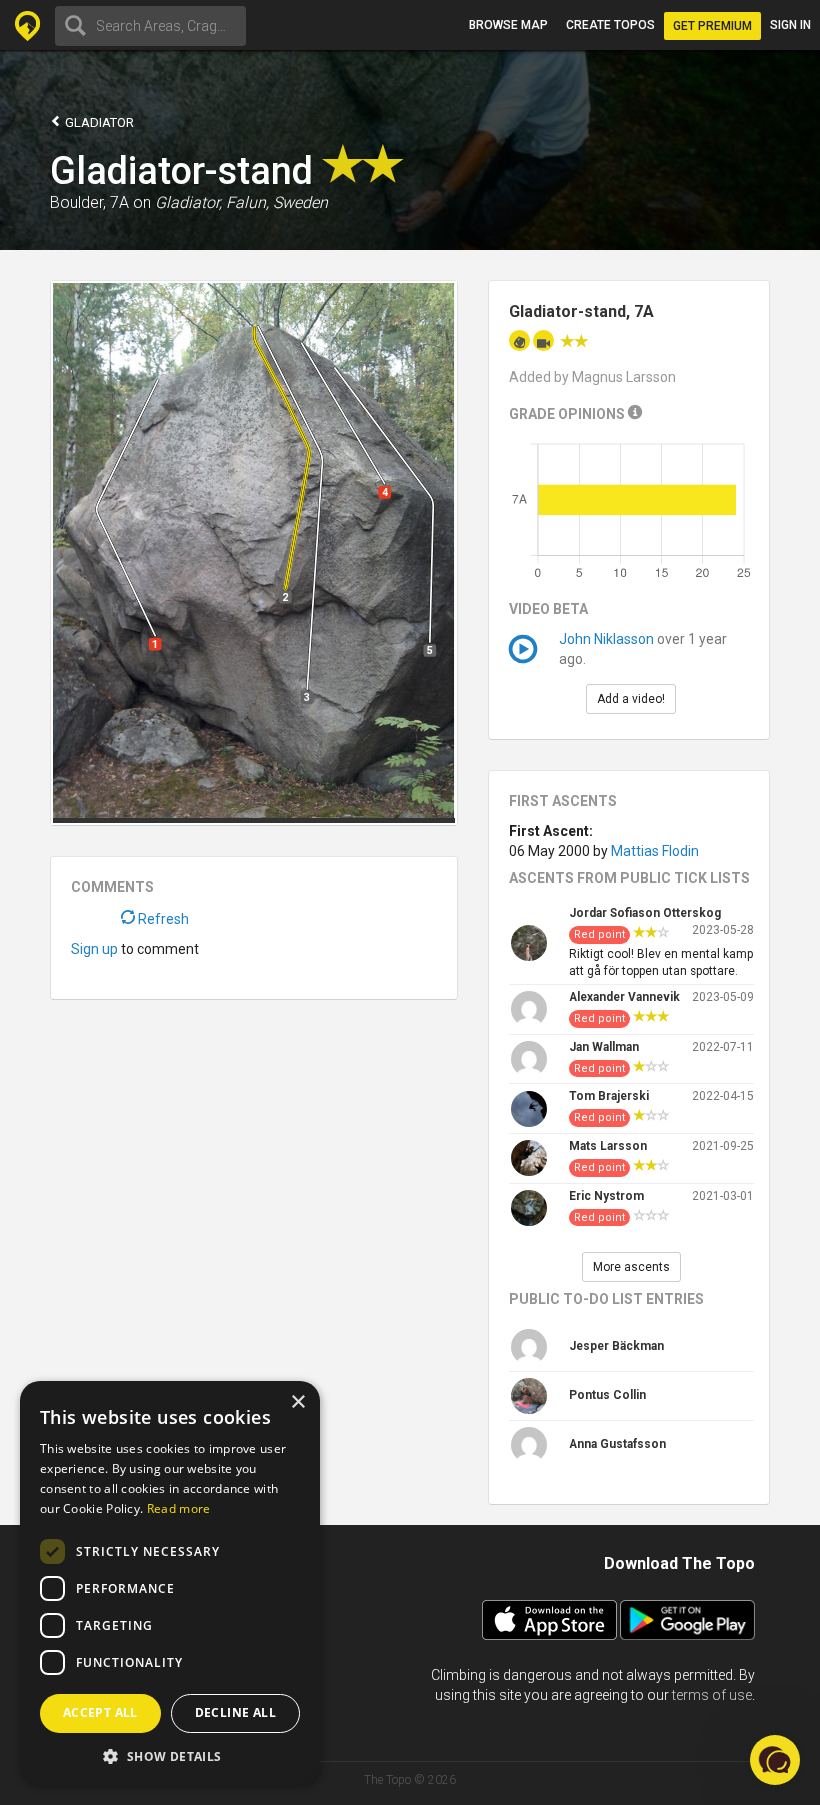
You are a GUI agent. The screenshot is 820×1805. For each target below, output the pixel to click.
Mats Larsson (608, 1146)
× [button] (297, 1402)
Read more (179, 1508)
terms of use (712, 1695)
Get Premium (712, 26)
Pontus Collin (607, 1395)
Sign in (790, 25)
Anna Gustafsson (617, 1444)
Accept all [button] (100, 1712)
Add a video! (631, 699)
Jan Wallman (604, 1047)
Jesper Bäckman (616, 1346)
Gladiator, (188, 202)
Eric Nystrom (606, 1196)
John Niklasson (606, 639)
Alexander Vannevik (624, 997)
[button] (170, 1755)
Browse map (508, 25)
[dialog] (170, 1583)
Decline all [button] (235, 1712)
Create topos (610, 25)
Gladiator (98, 122)
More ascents (631, 1267)
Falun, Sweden (277, 202)
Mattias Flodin (655, 851)
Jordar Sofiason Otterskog (645, 913)
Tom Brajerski (609, 1096)
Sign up (94, 949)
